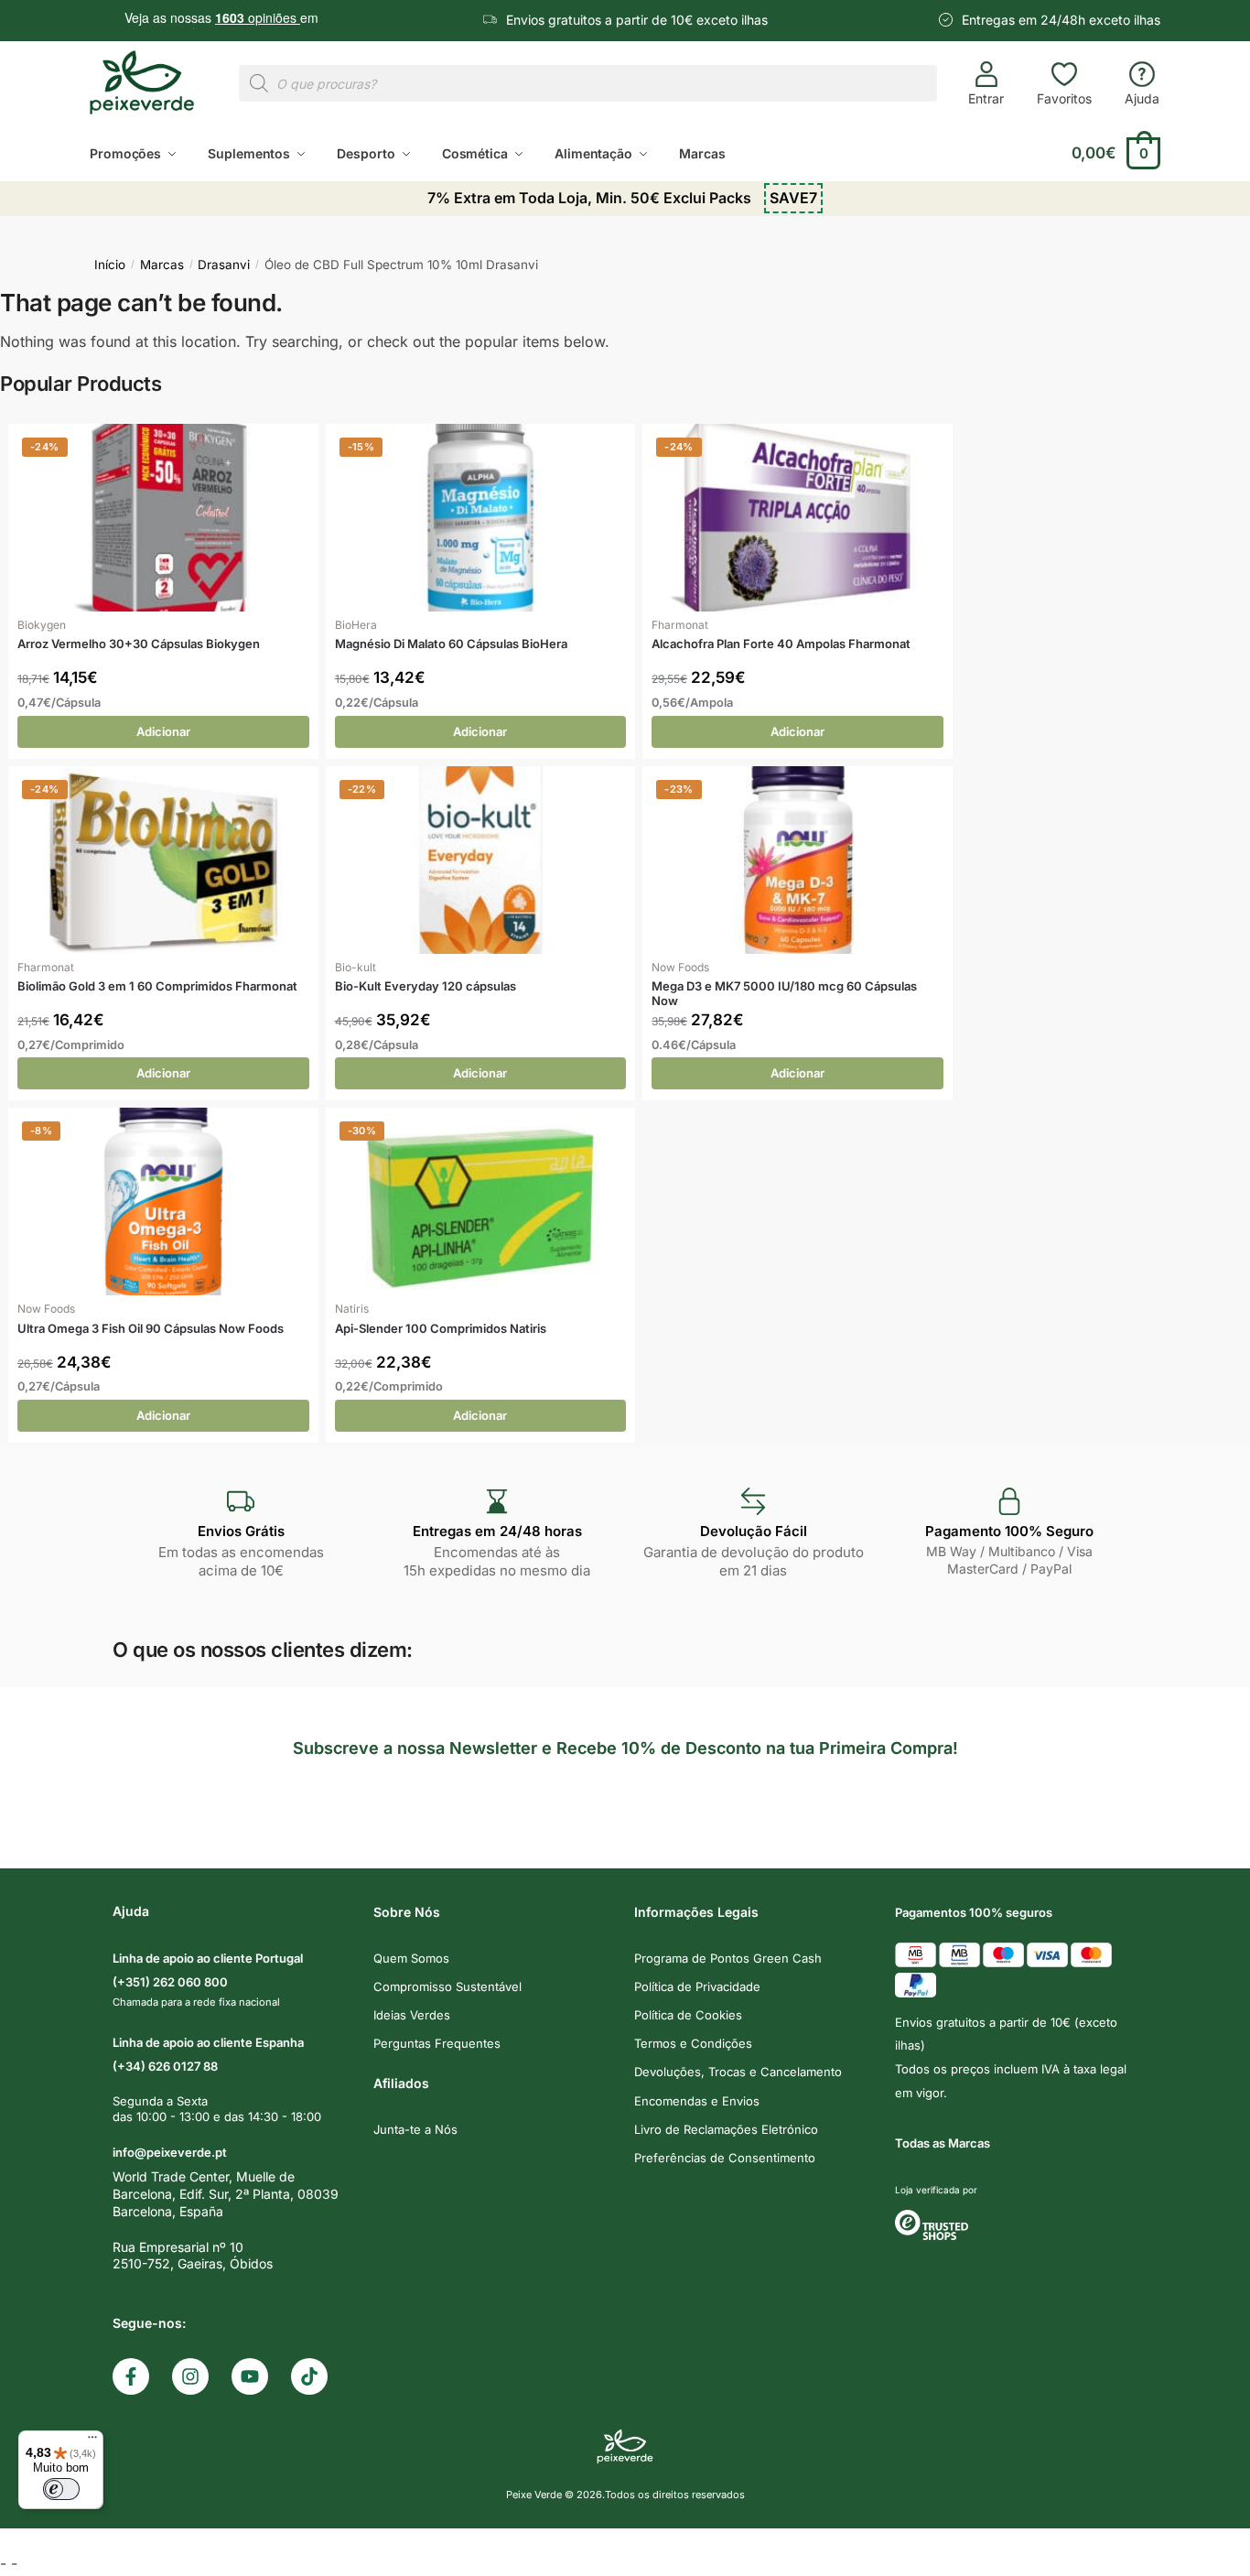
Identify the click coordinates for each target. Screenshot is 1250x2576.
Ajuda (1142, 98)
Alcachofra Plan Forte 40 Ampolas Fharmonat (781, 644)
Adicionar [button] (163, 731)
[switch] (61, 2489)
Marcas (162, 265)
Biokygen (42, 625)
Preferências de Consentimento (725, 2158)
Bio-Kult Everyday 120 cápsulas (426, 986)
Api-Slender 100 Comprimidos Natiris (441, 1329)
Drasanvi (224, 265)
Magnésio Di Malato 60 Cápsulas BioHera (451, 644)
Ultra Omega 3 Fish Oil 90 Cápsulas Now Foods (151, 1329)
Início (110, 265)
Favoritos (1064, 98)
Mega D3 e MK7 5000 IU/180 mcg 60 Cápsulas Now (784, 994)
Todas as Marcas (943, 2143)
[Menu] (92, 2441)
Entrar (986, 98)
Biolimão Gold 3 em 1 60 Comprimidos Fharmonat (157, 986)
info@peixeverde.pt (170, 2152)
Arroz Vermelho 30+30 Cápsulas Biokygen (139, 644)
